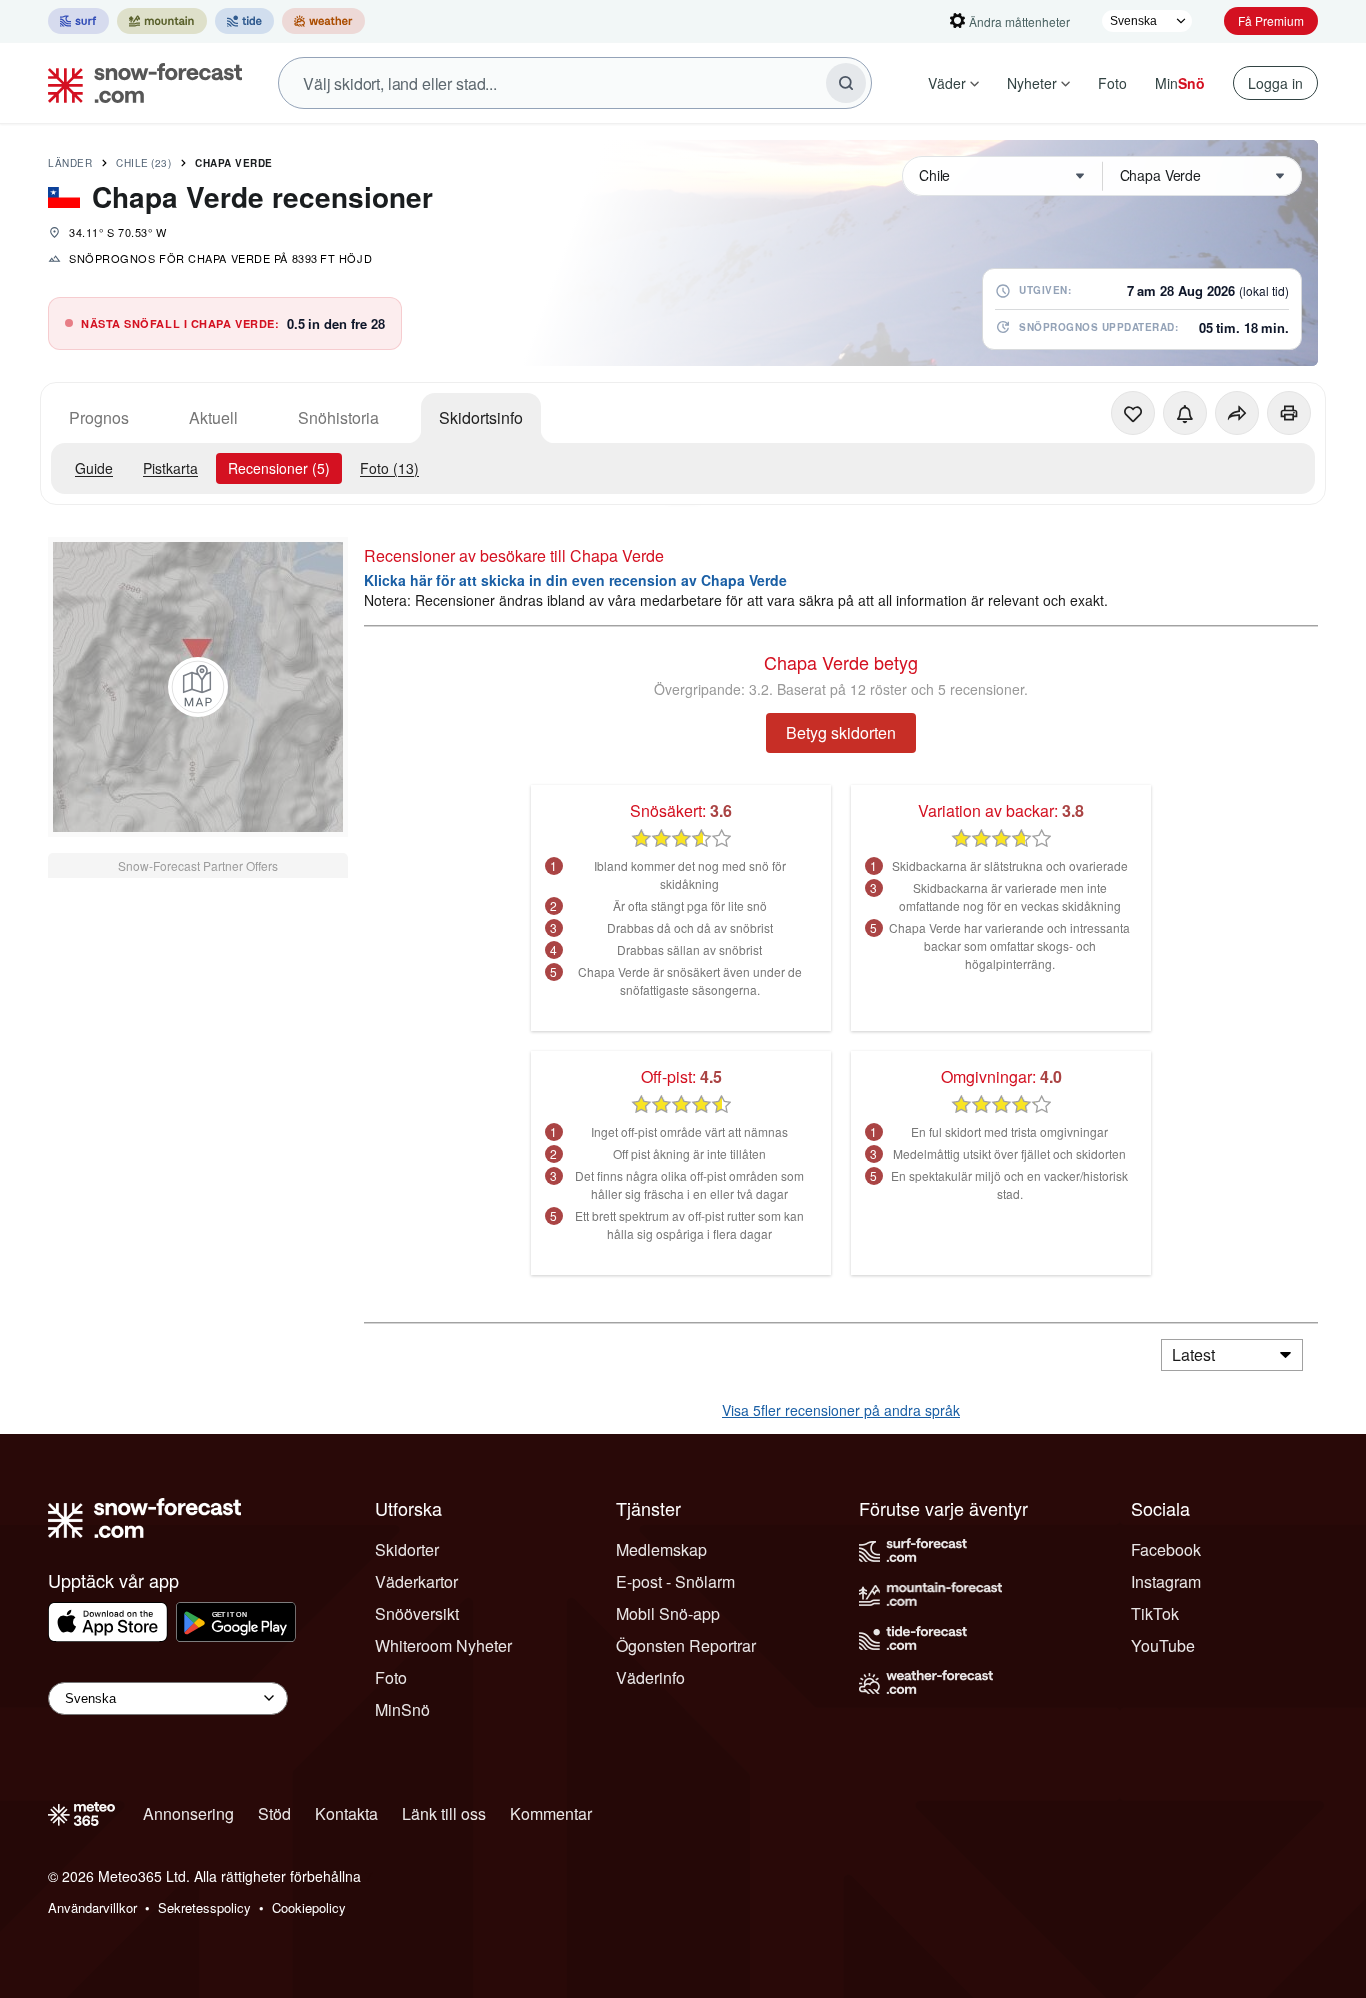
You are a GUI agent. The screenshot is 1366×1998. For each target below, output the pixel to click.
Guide (94, 468)
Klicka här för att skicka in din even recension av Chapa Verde (575, 580)
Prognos (99, 417)
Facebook (1166, 1549)
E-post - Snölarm (675, 1581)
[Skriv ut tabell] (1289, 413)
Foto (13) (389, 468)
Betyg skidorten (841, 732)
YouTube (1163, 1645)
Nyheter (1032, 83)
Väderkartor (416, 1581)
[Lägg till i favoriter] (1133, 413)
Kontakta (346, 1813)
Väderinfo (650, 1677)
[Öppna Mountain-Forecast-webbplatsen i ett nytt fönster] (162, 21)
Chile (143, 163)
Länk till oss (444, 1813)
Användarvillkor (92, 1907)
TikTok (1155, 1613)
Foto (1112, 83)
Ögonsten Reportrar (686, 1645)
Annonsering (188, 1813)
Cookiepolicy (309, 1907)
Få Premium (1271, 20)
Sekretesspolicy (204, 1907)
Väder (947, 83)
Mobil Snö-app (668, 1613)
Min (1180, 83)
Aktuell (213, 417)
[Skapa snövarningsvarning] (1185, 413)
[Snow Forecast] (139, 83)
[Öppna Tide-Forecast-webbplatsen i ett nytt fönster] (244, 21)
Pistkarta (170, 468)
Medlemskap (661, 1549)
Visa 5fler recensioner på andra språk (841, 1410)
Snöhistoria (338, 417)
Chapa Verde (234, 163)
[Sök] (846, 83)
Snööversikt (417, 1613)
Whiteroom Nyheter (443, 1645)
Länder (70, 163)
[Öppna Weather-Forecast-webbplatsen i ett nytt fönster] (323, 21)
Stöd (274, 1813)
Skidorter (407, 1549)
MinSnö (402, 1709)
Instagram (1166, 1581)
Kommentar (551, 1813)
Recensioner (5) (279, 468)
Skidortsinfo (481, 417)
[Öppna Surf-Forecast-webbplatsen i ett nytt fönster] (78, 21)
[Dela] (1237, 413)
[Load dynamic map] (198, 687)
